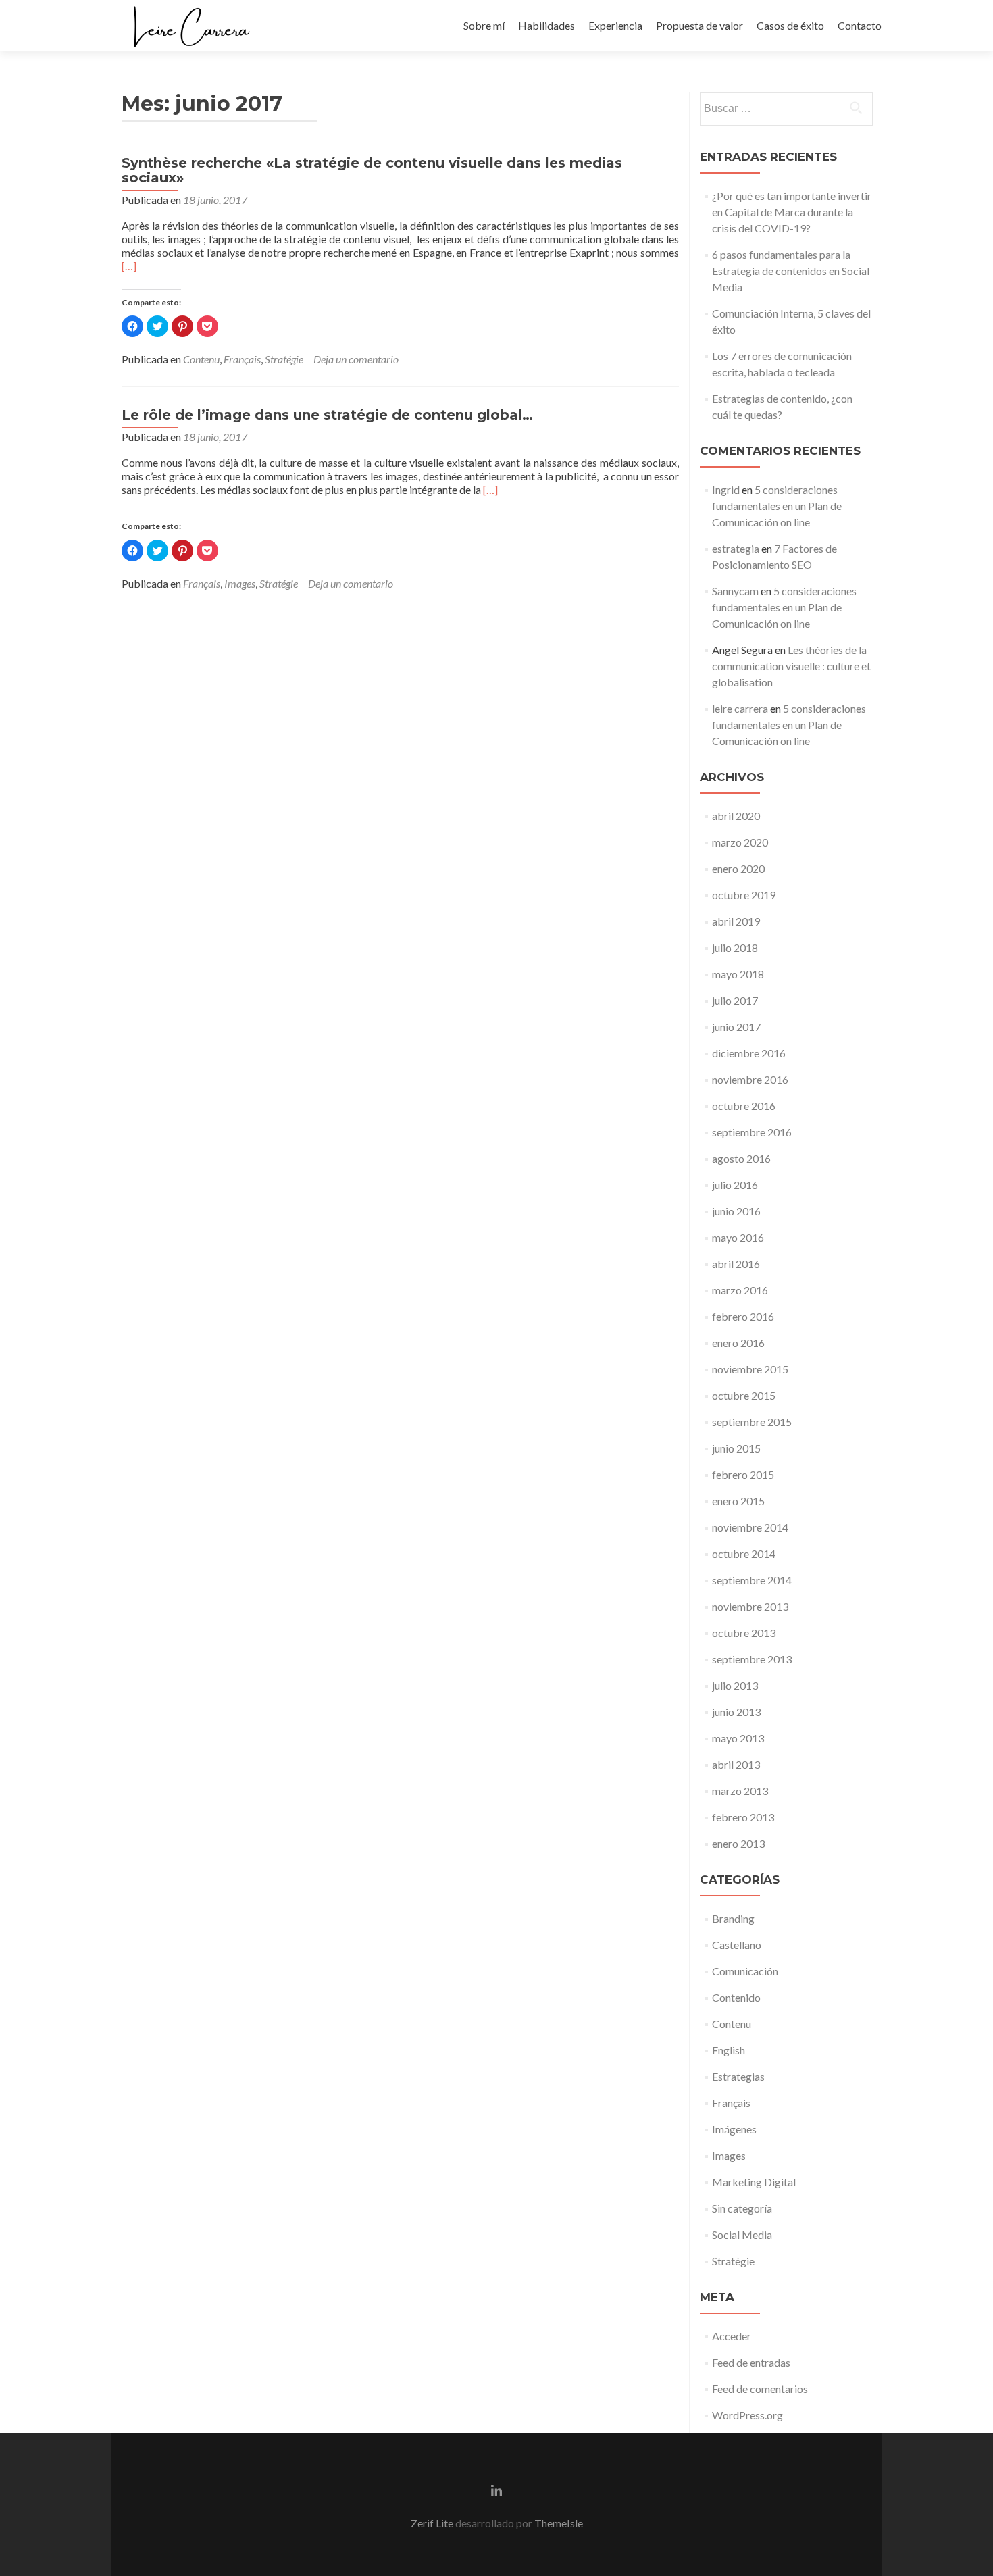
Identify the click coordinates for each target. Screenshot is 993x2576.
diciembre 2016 (749, 1053)
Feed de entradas (751, 2362)
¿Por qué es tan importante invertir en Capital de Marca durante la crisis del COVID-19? (792, 212)
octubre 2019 (744, 895)
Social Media (742, 2234)
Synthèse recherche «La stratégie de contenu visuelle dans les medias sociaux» (372, 170)
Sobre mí (484, 25)
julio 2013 (735, 1685)
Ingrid (726, 489)
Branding (733, 1918)
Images (240, 583)
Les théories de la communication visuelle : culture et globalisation (791, 666)
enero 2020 (738, 868)
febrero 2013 (743, 1817)
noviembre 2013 (750, 1606)
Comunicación (745, 1971)
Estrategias (738, 2076)
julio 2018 (735, 948)
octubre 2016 (744, 1106)
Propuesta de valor (699, 25)
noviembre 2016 (750, 1079)
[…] (129, 266)
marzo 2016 (740, 1290)
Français (242, 359)
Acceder (732, 2336)
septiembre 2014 (752, 1580)
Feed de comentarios (760, 2389)
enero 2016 (738, 1343)
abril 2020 (736, 816)
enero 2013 (738, 1843)
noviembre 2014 (750, 1527)
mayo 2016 (738, 1237)
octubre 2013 (744, 1633)
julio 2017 (735, 1000)
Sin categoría (742, 2208)
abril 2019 (736, 921)
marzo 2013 (740, 1791)
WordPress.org (747, 2415)
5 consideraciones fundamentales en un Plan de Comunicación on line (777, 506)
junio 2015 (736, 1448)
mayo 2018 (738, 974)
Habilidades (546, 25)
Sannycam (735, 591)
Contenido (736, 1997)
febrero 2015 (743, 1474)
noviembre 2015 (750, 1369)
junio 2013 (736, 1712)
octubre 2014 (744, 1554)
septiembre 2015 (752, 1422)
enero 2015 (738, 1501)
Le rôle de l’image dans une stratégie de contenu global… (327, 415)
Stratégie (284, 359)
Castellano (737, 1945)
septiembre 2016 (752, 1132)
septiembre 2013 (752, 1659)
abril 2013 (736, 1764)
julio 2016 (735, 1185)
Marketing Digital (754, 2182)
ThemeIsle (559, 2523)
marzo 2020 (740, 842)
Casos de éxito (790, 25)
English (729, 2050)
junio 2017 (736, 1027)
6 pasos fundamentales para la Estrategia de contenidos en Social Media (791, 271)
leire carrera (740, 708)
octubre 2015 (744, 1395)
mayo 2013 (738, 1738)
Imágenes (734, 2129)
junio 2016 (736, 1211)
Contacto (860, 25)
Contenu (201, 359)
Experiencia (615, 25)
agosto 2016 (741, 1158)
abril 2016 (736, 1264)
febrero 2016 (743, 1316)
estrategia (736, 548)
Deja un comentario (356, 359)
